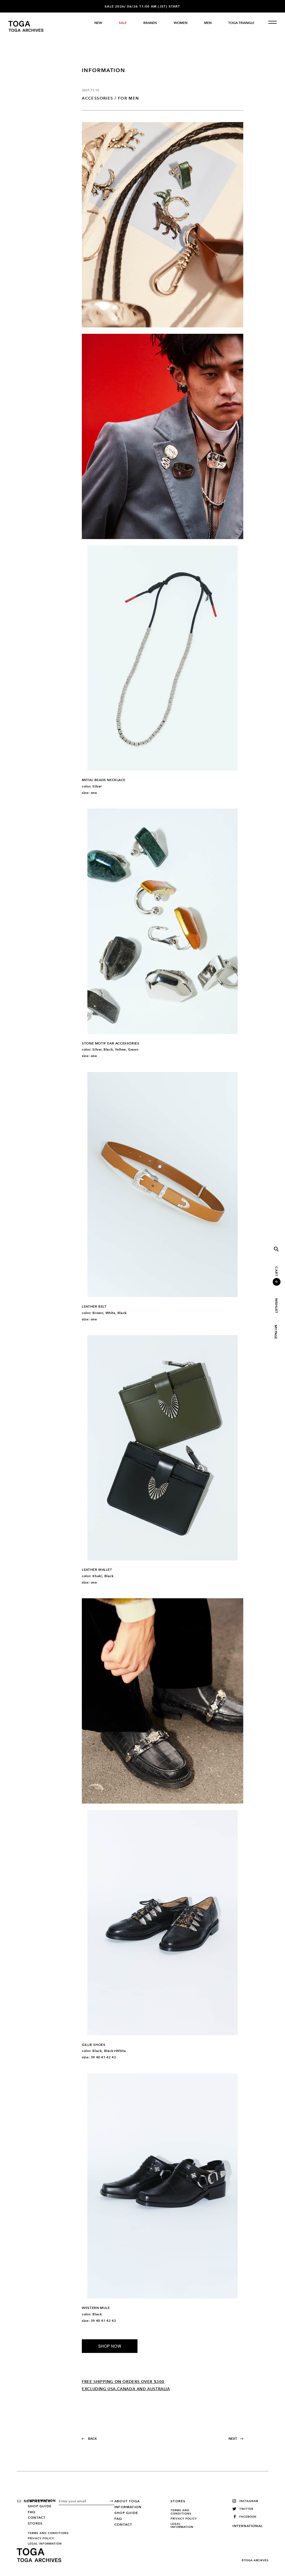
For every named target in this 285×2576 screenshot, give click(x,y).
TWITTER (246, 2509)
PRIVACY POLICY (41, 2538)
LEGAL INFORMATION (45, 2544)
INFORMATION (42, 2501)
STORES (35, 2523)
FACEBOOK (248, 2517)
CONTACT (37, 2518)
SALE (123, 23)
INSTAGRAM (249, 2501)
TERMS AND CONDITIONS (48, 2533)
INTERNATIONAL (248, 2526)
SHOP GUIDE (40, 2506)
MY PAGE (276, 1332)
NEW (98, 23)
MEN (208, 23)
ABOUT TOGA (127, 2501)
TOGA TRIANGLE (241, 23)
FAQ (32, 2512)
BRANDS (150, 23)
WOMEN (180, 23)
